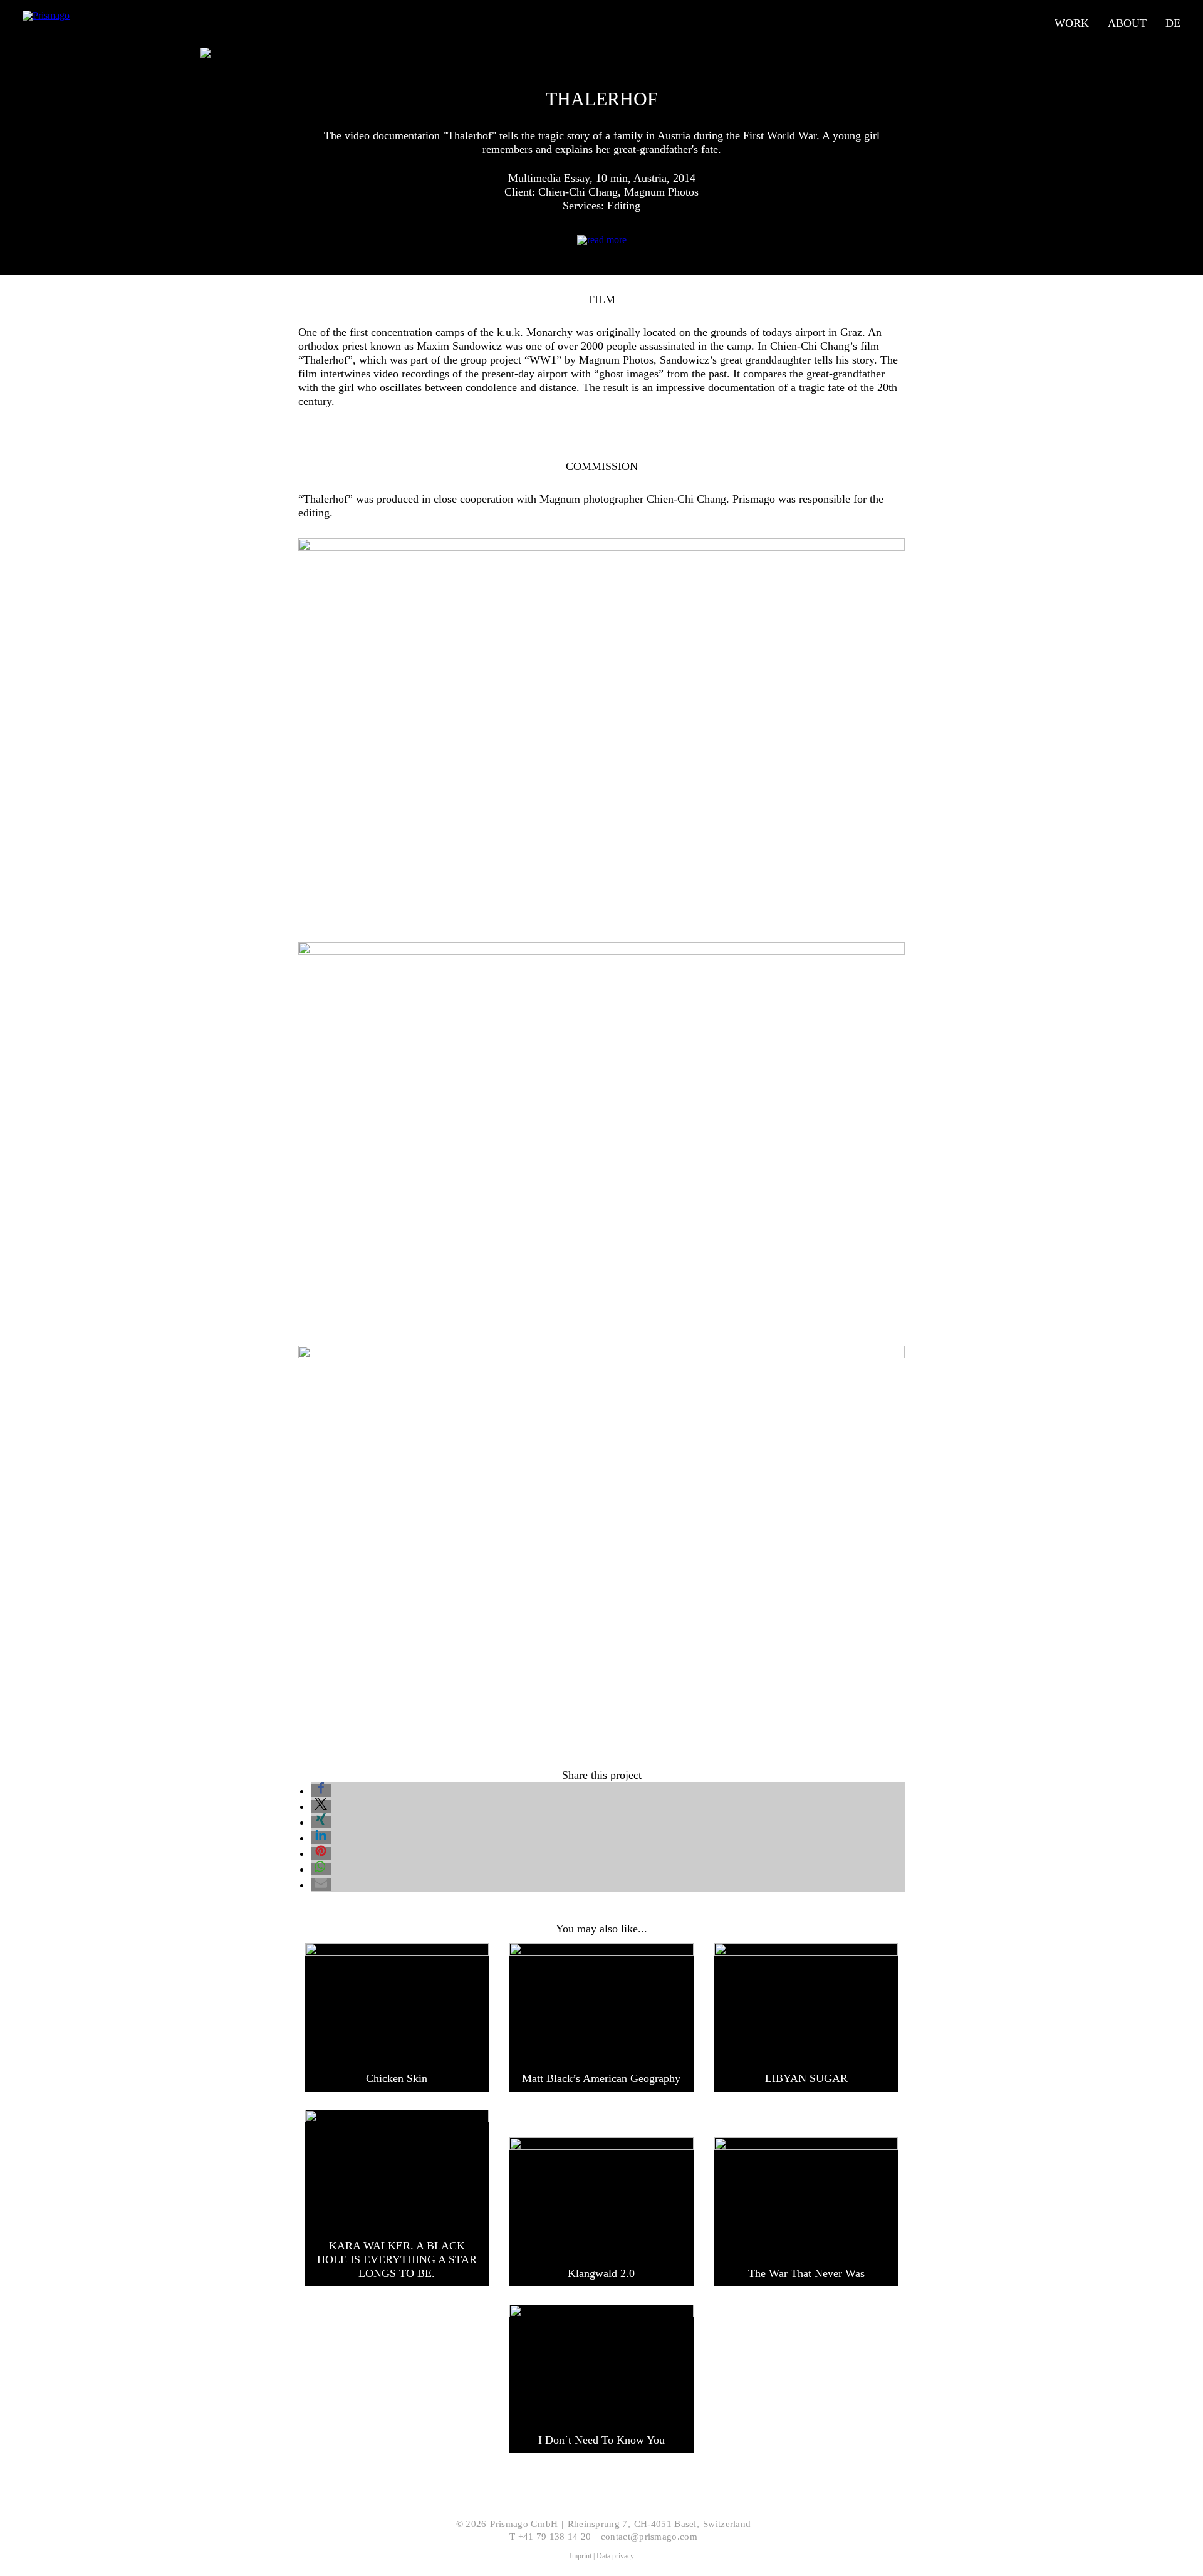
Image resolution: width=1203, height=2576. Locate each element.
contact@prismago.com (649, 2537)
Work (1072, 23)
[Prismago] (93, 23)
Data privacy (615, 2556)
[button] (321, 1791)
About (1127, 23)
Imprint (581, 2556)
